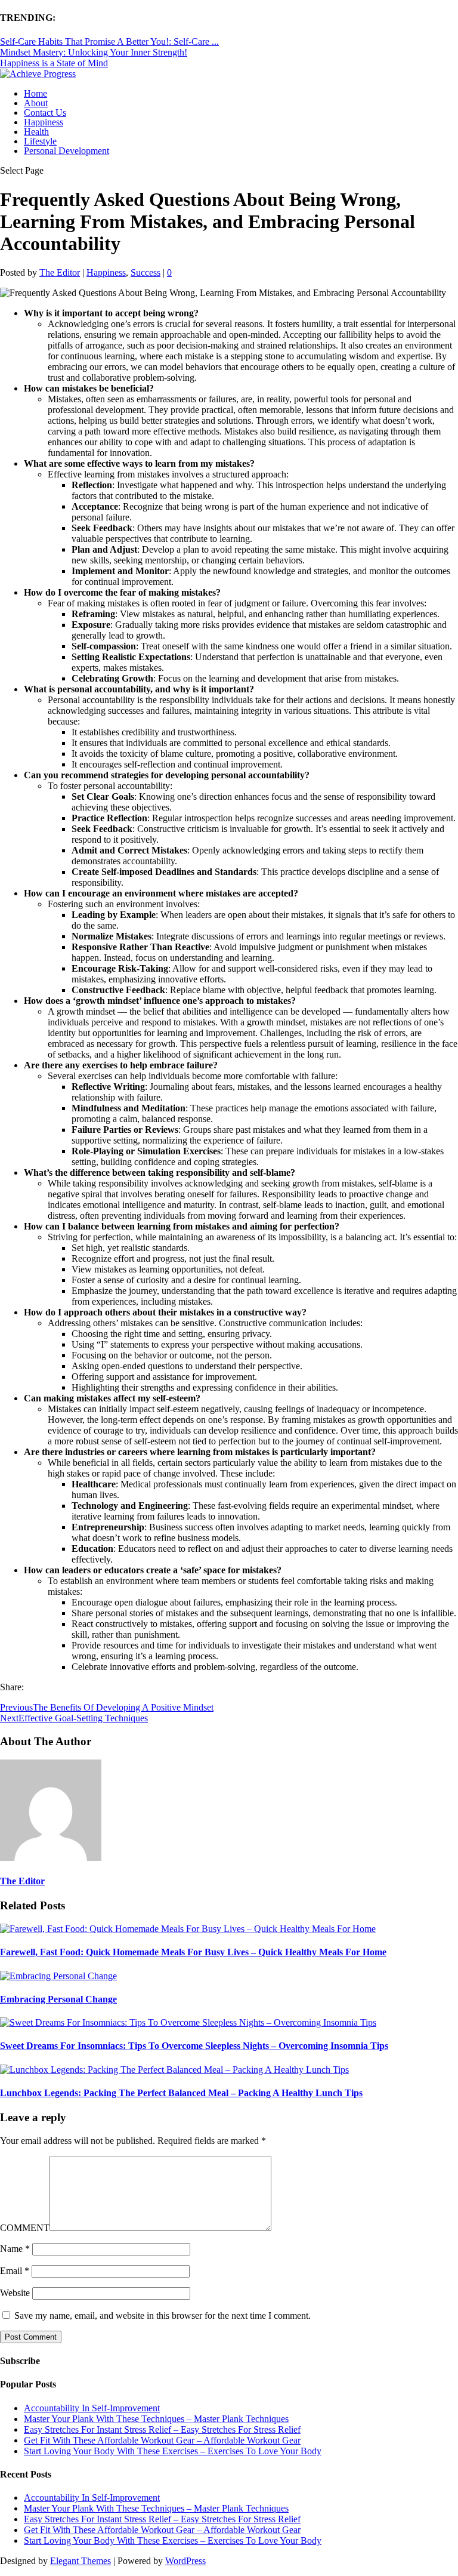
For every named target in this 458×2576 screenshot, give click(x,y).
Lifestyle (40, 141)
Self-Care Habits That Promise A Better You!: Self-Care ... (109, 41)
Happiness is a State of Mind (54, 63)
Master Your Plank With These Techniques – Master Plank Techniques (156, 2419)
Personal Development (66, 151)
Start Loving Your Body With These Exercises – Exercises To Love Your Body (173, 2451)
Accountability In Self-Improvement (92, 2408)
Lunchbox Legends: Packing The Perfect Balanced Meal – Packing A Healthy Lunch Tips (181, 2093)
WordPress (185, 2561)
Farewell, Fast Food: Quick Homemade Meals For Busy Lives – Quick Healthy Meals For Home (193, 1952)
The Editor (60, 272)
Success (146, 272)
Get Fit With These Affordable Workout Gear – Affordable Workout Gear (162, 2440)
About (36, 103)
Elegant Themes (81, 2561)
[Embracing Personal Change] (58, 1976)
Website (15, 2293)
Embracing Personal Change (58, 1999)
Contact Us (45, 113)
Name (15, 2249)
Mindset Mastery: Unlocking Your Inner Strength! (94, 52)
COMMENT (25, 2228)
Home (35, 93)
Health (36, 132)
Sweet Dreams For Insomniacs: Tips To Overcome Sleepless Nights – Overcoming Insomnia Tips (194, 2046)
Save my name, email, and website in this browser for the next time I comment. (163, 2315)
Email (15, 2271)
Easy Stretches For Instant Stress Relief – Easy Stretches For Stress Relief (162, 2429)
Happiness (44, 122)
